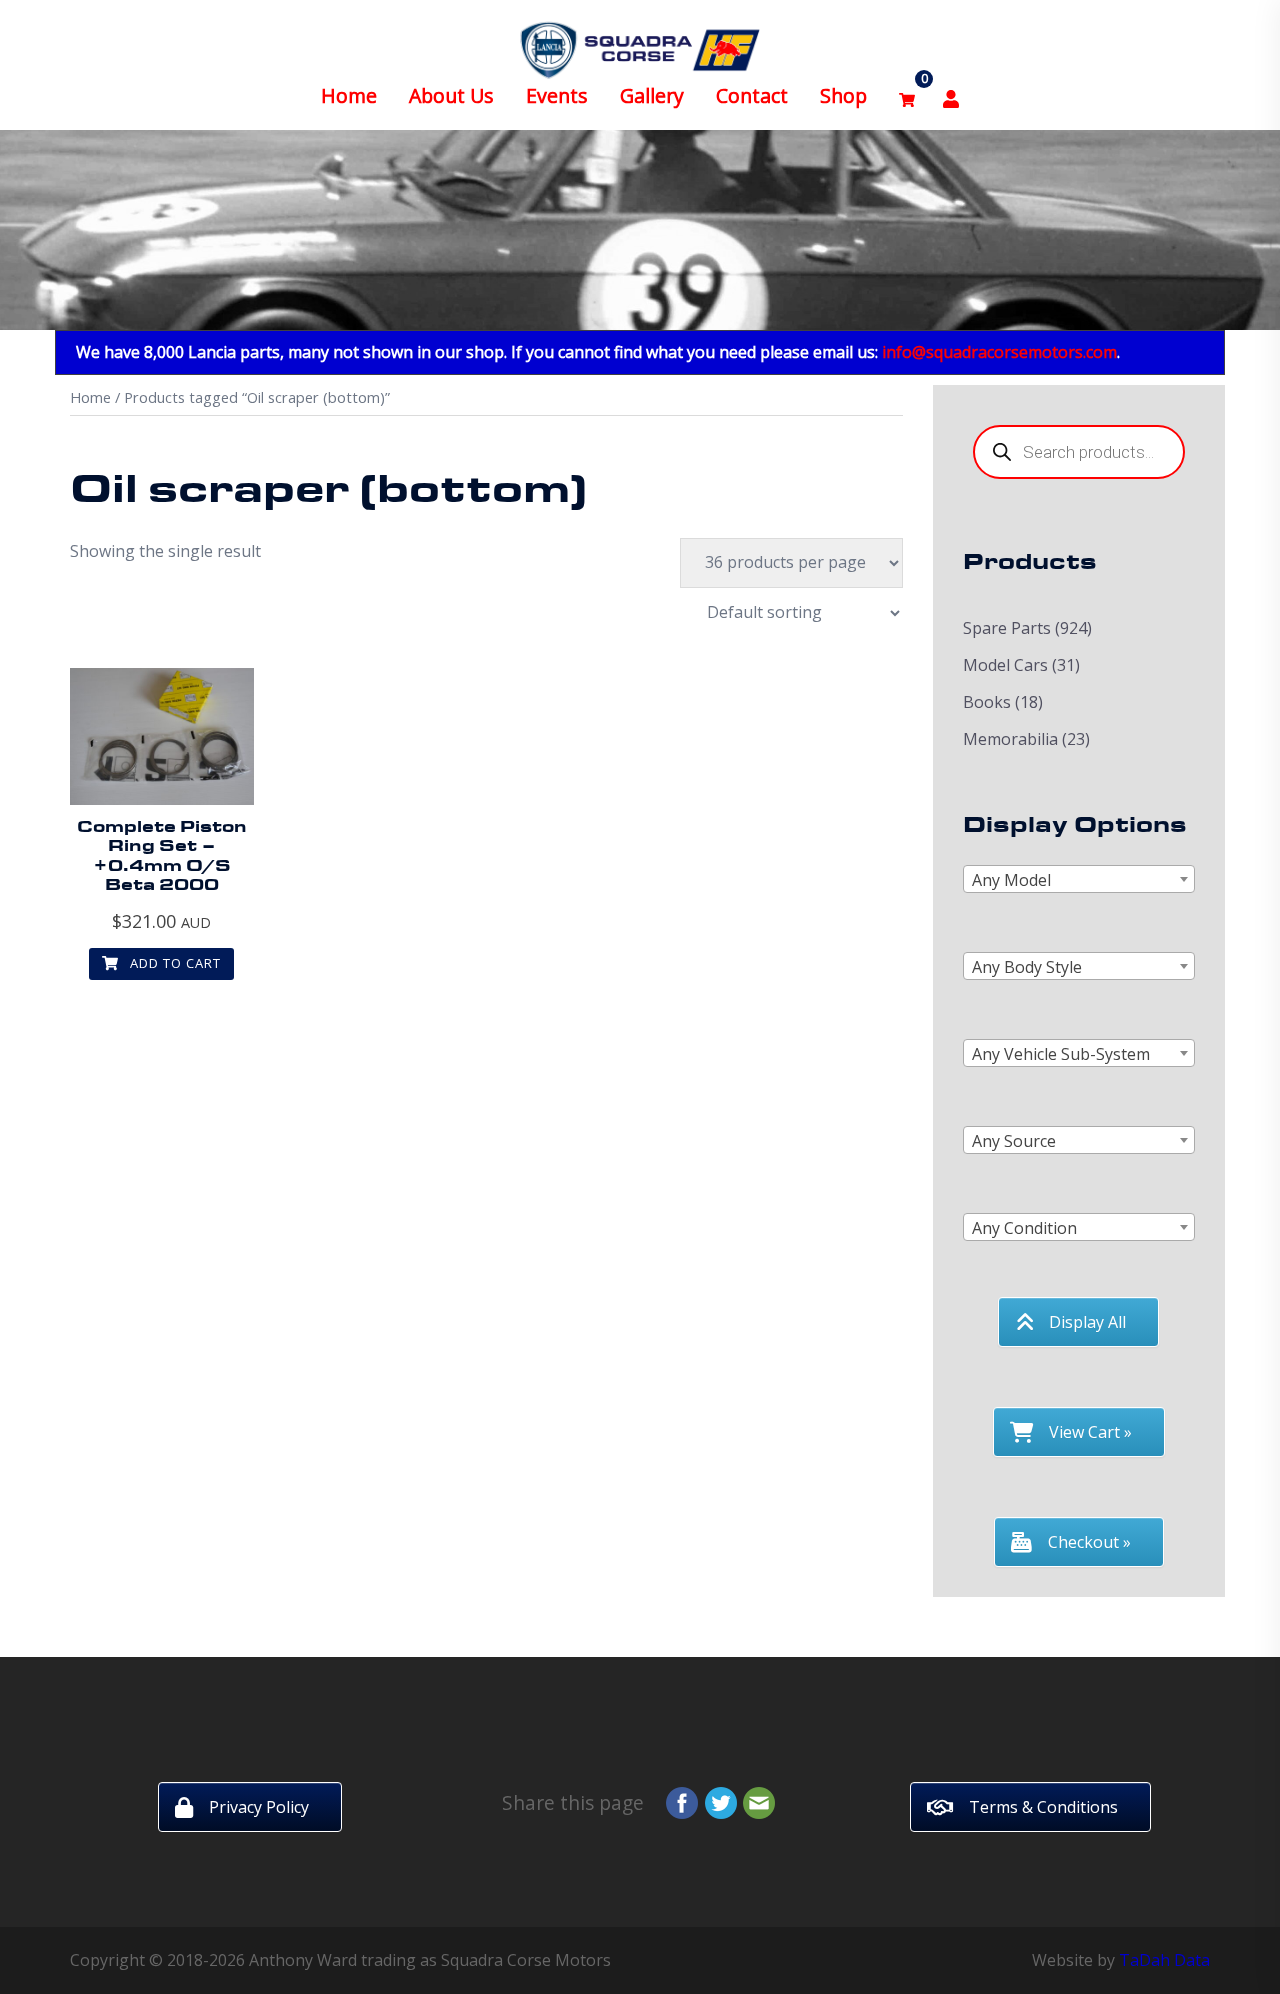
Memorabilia (1010, 739)
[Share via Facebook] (682, 1801)
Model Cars (1005, 665)
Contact (752, 95)
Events (557, 95)
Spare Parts (1007, 628)
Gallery (652, 95)
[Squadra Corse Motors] (640, 48)
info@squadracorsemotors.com (999, 352)
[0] (907, 96)
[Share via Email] (759, 1801)
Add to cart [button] (173, 963)
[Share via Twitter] (721, 1801)
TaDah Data (1164, 1960)
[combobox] (1079, 879)
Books (987, 702)
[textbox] (1079, 880)
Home (349, 95)
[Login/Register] (951, 96)
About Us (451, 95)
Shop (843, 95)
